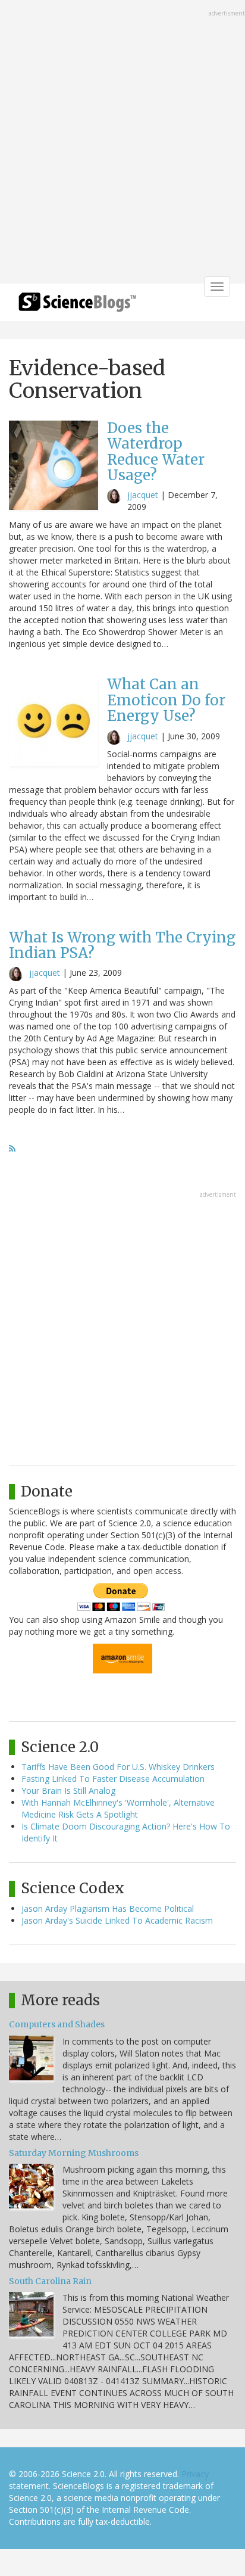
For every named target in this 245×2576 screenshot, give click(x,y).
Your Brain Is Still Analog (68, 1791)
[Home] (77, 306)
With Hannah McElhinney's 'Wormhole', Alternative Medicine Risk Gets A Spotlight (118, 1808)
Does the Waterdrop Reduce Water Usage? (156, 452)
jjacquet (143, 495)
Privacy (195, 2474)
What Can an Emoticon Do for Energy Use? (166, 700)
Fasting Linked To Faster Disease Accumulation (113, 1779)
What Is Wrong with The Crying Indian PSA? (122, 945)
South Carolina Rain (50, 2281)
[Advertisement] (122, 143)
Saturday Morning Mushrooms (74, 2153)
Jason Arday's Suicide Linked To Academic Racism (117, 1920)
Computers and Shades (57, 2024)
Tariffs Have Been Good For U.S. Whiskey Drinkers (118, 1767)
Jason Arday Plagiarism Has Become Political (108, 1908)
